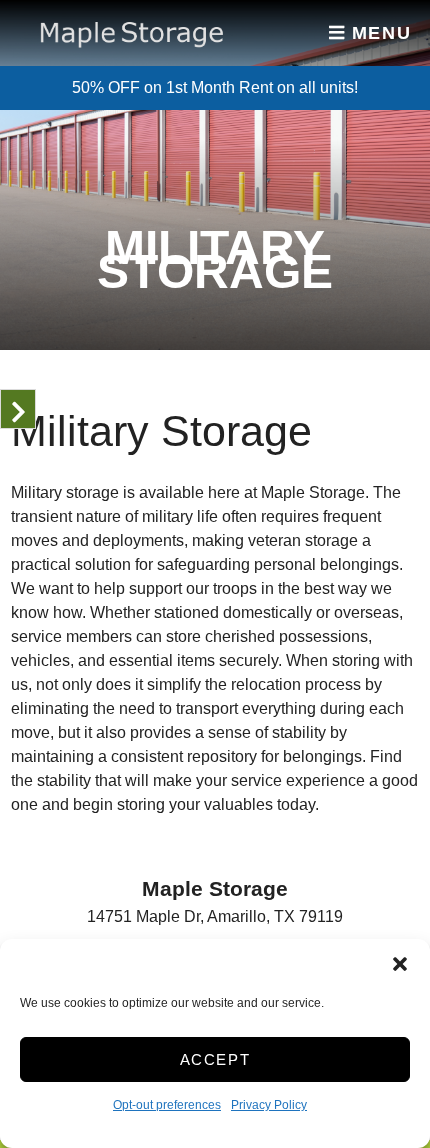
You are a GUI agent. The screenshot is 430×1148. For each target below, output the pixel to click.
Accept (215, 1059)
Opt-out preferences (167, 1105)
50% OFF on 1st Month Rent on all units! (215, 87)
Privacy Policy (269, 1105)
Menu (378, 33)
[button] (400, 964)
